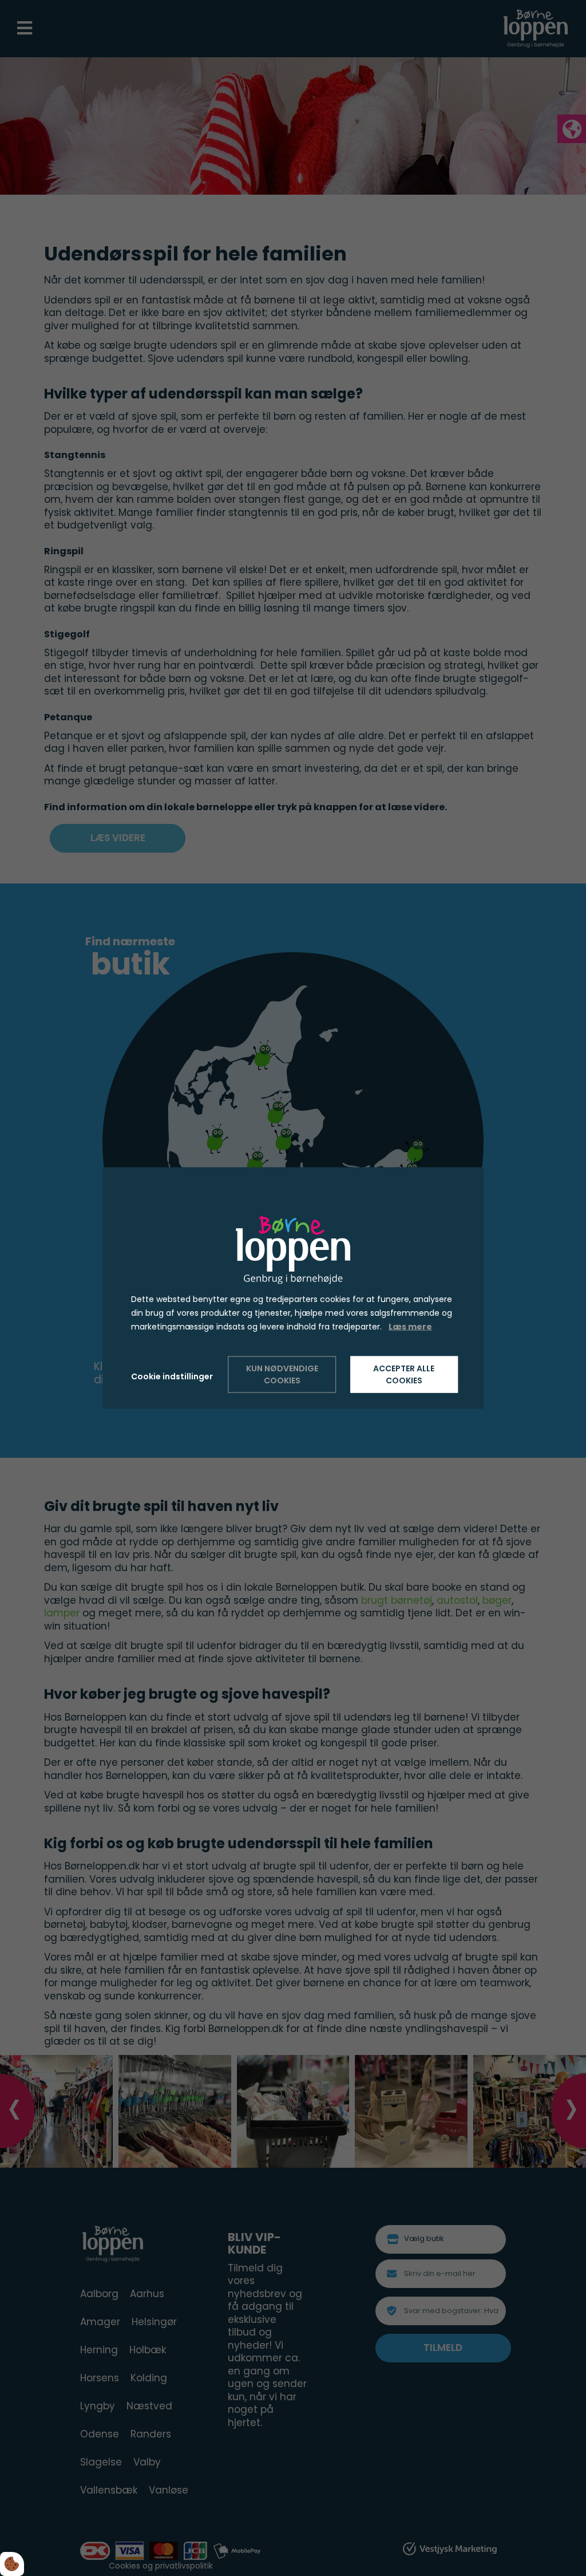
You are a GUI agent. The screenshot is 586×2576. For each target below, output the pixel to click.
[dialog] (293, 1288)
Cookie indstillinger (172, 1376)
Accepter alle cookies (404, 1374)
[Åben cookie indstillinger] (12, 2564)
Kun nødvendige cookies (282, 1374)
